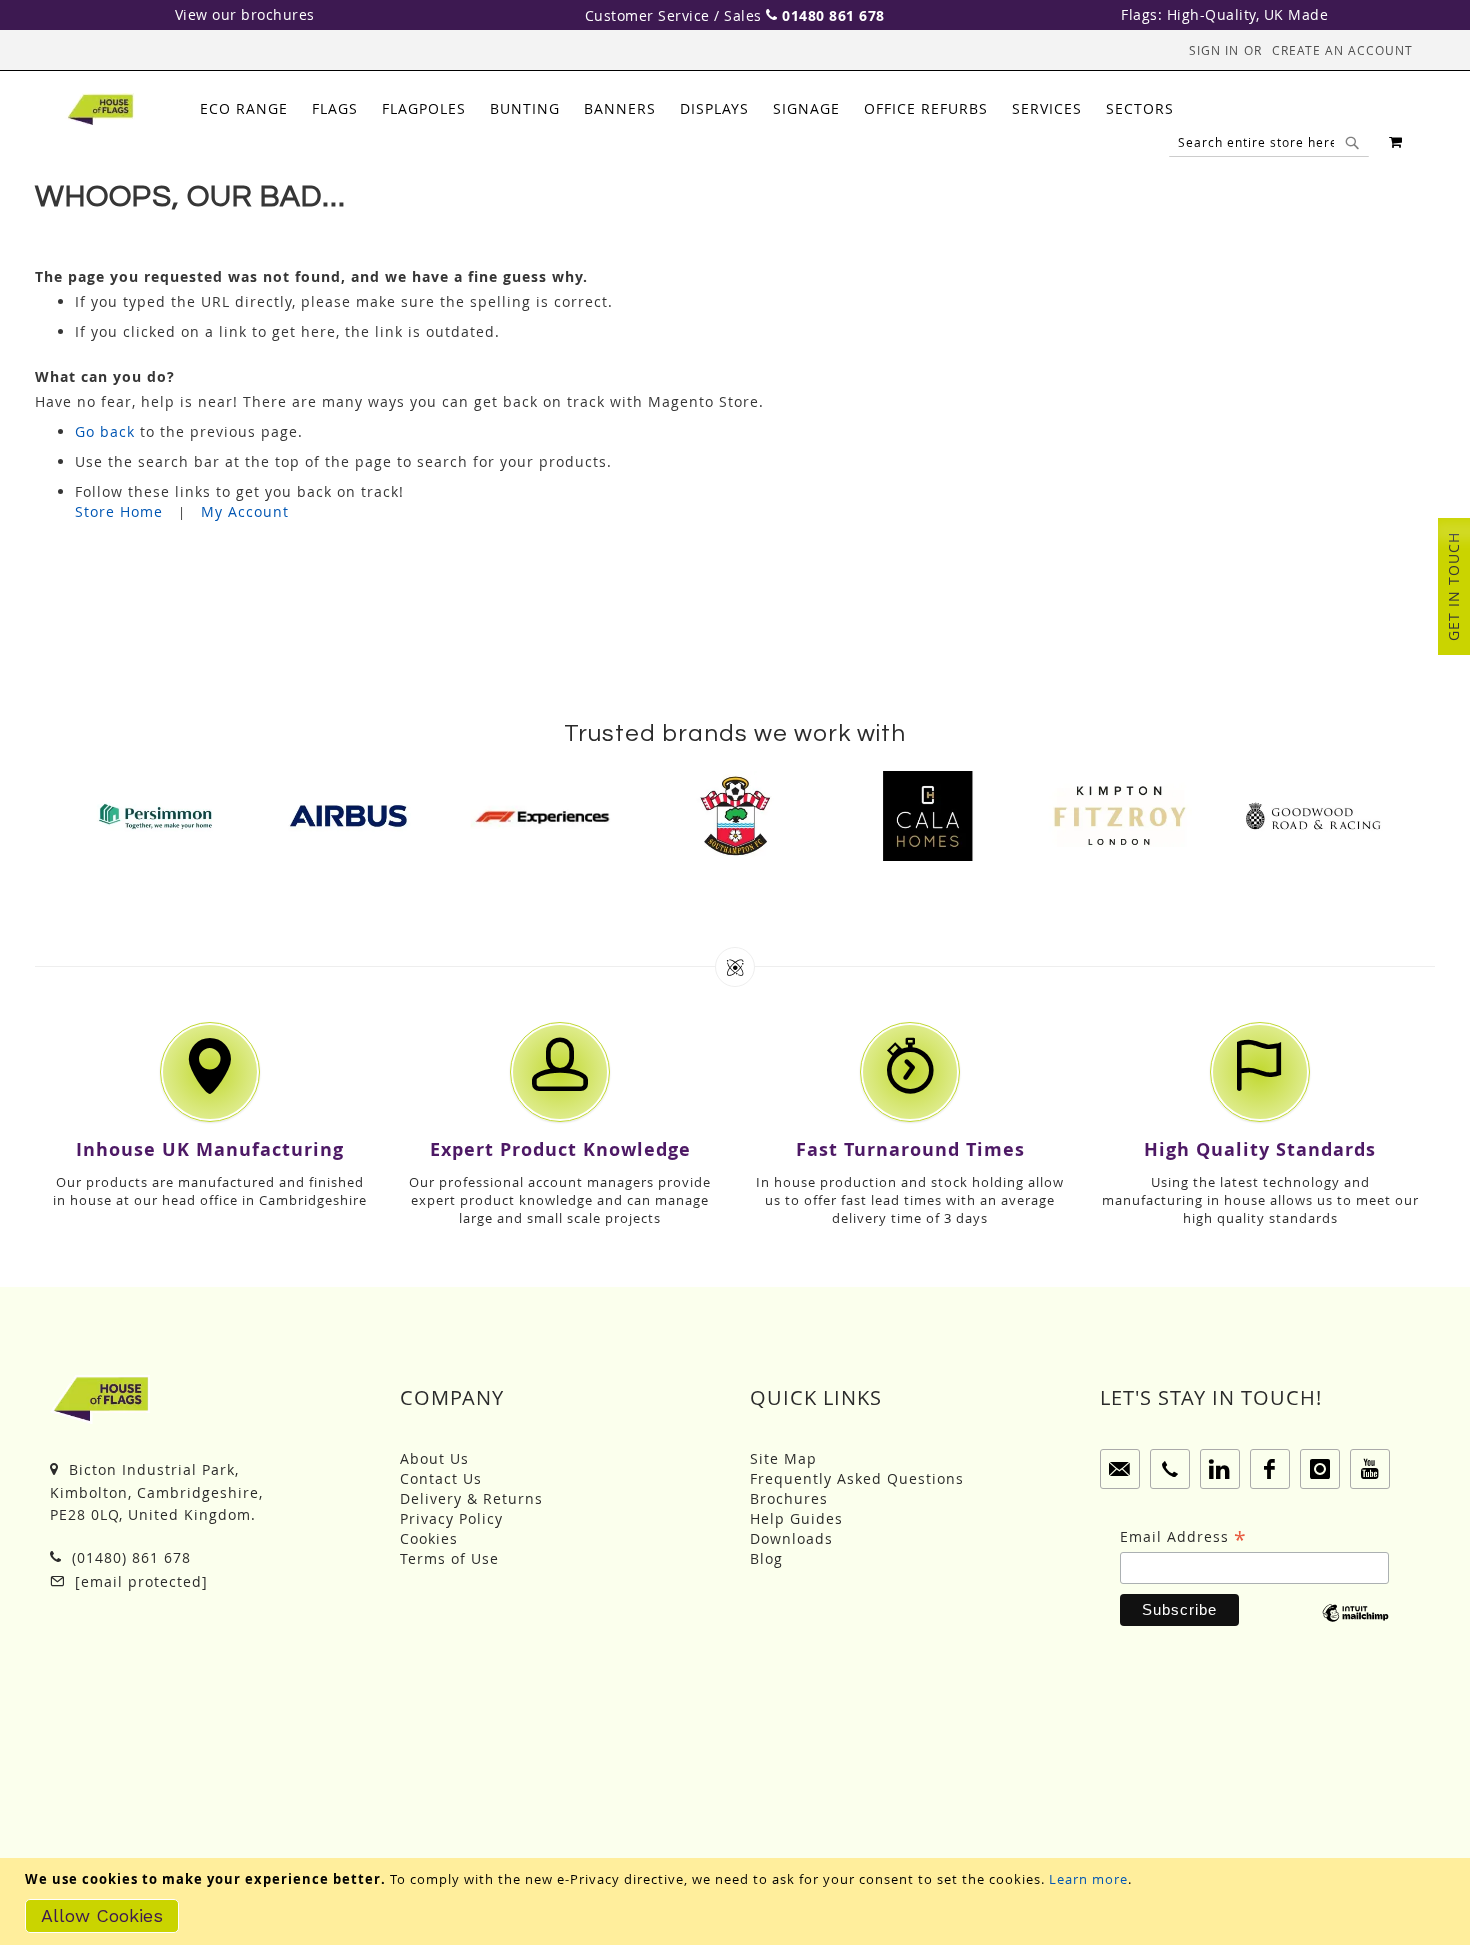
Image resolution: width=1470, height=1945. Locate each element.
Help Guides (796, 1518)
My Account (245, 511)
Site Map (783, 1458)
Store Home (119, 511)
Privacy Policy (451, 1518)
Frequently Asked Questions (857, 1478)
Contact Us (441, 1478)
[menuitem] (244, 109)
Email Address (1183, 1537)
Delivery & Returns (471, 1498)
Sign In (1214, 50)
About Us (434, 1458)
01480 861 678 (833, 15)
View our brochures (245, 14)
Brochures (789, 1498)
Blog (766, 1558)
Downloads (791, 1538)
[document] (737, 1901)
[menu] (687, 109)
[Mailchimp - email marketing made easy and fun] (1355, 1627)
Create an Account (1342, 50)
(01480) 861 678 (129, 1557)
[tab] (687, 109)
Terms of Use (449, 1558)
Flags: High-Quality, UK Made (1224, 14)
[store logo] (100, 110)
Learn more (1088, 1879)
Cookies (429, 1538)
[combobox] (1269, 142)
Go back (105, 431)
